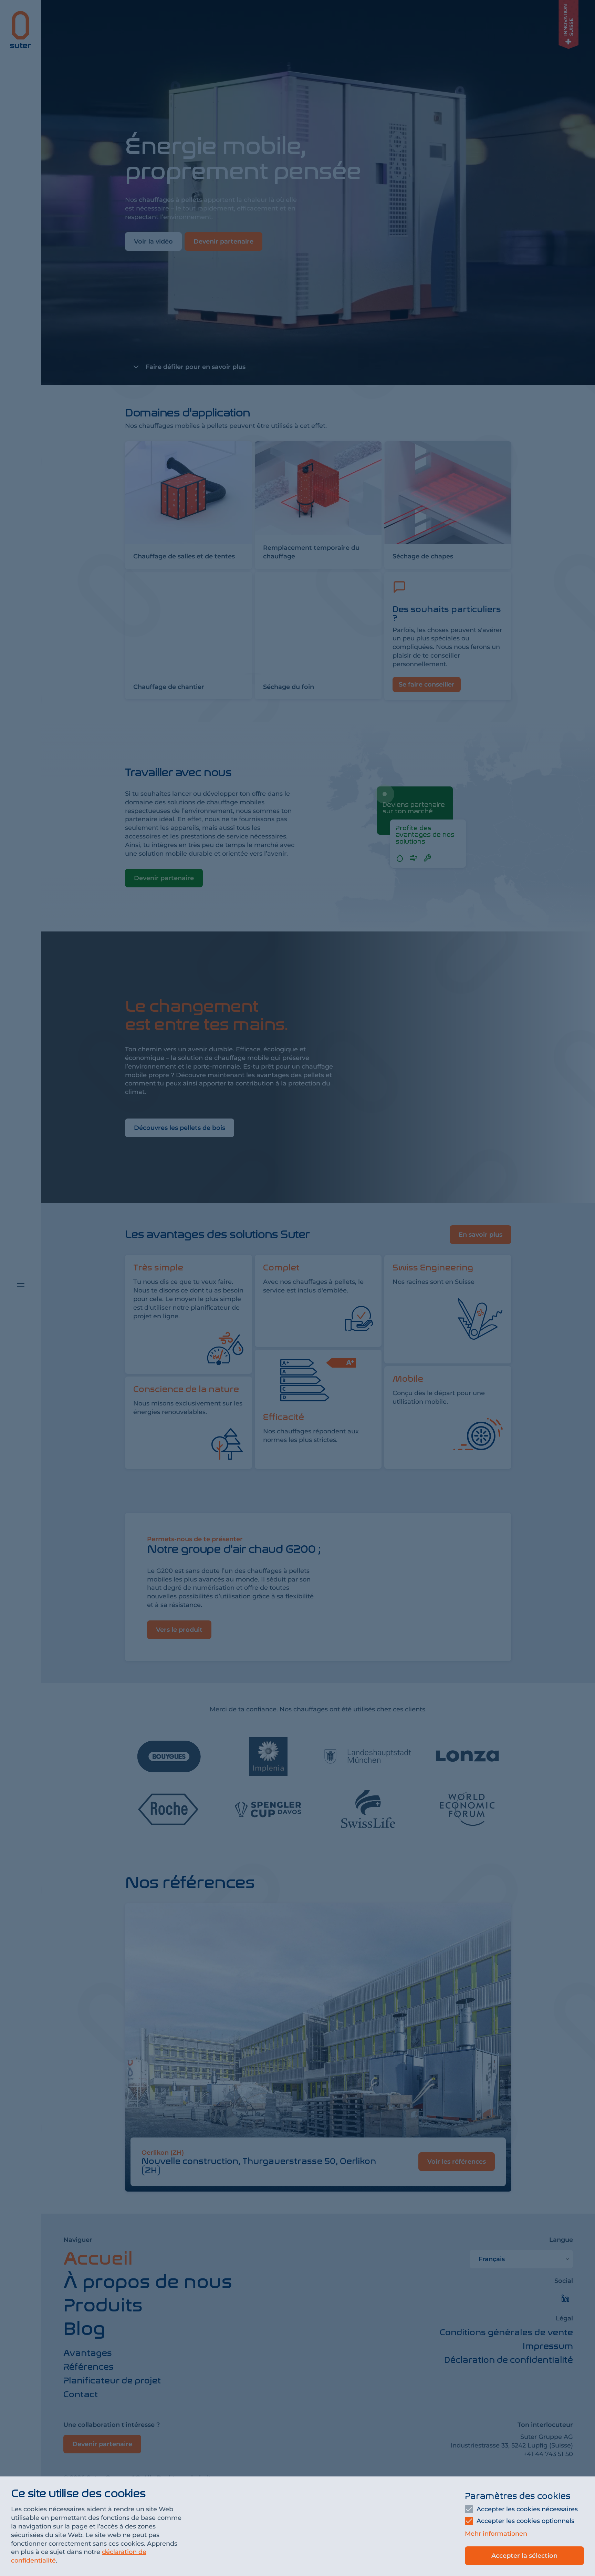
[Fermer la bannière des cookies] (297, 1288)
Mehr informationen (496, 2534)
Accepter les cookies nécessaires (527, 2509)
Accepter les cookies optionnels (525, 2521)
